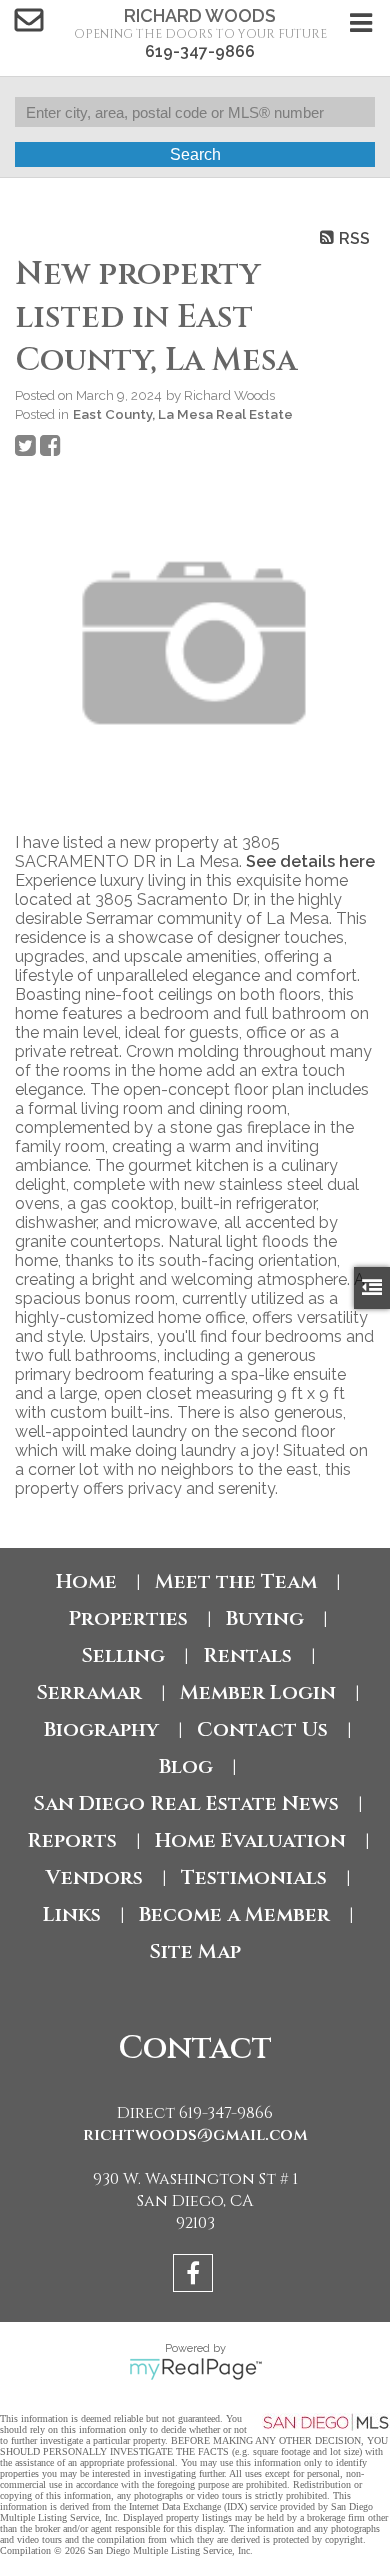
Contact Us (262, 1729)
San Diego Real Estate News (186, 1803)
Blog (186, 1766)
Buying (265, 1618)
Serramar (89, 1692)
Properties (128, 1618)
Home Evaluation (250, 1840)
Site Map (195, 1951)
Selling (123, 1655)
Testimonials (254, 1877)
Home (86, 1581)
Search (195, 154)
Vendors (94, 1877)
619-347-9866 (200, 51)
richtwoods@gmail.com (195, 2135)
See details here (310, 861)
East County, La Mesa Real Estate (183, 414)
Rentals (247, 1655)
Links (72, 1914)
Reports (72, 1840)
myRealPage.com (195, 2369)
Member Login (258, 1692)
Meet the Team (236, 1581)
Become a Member (234, 1914)
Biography (101, 1729)
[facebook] (195, 2276)
